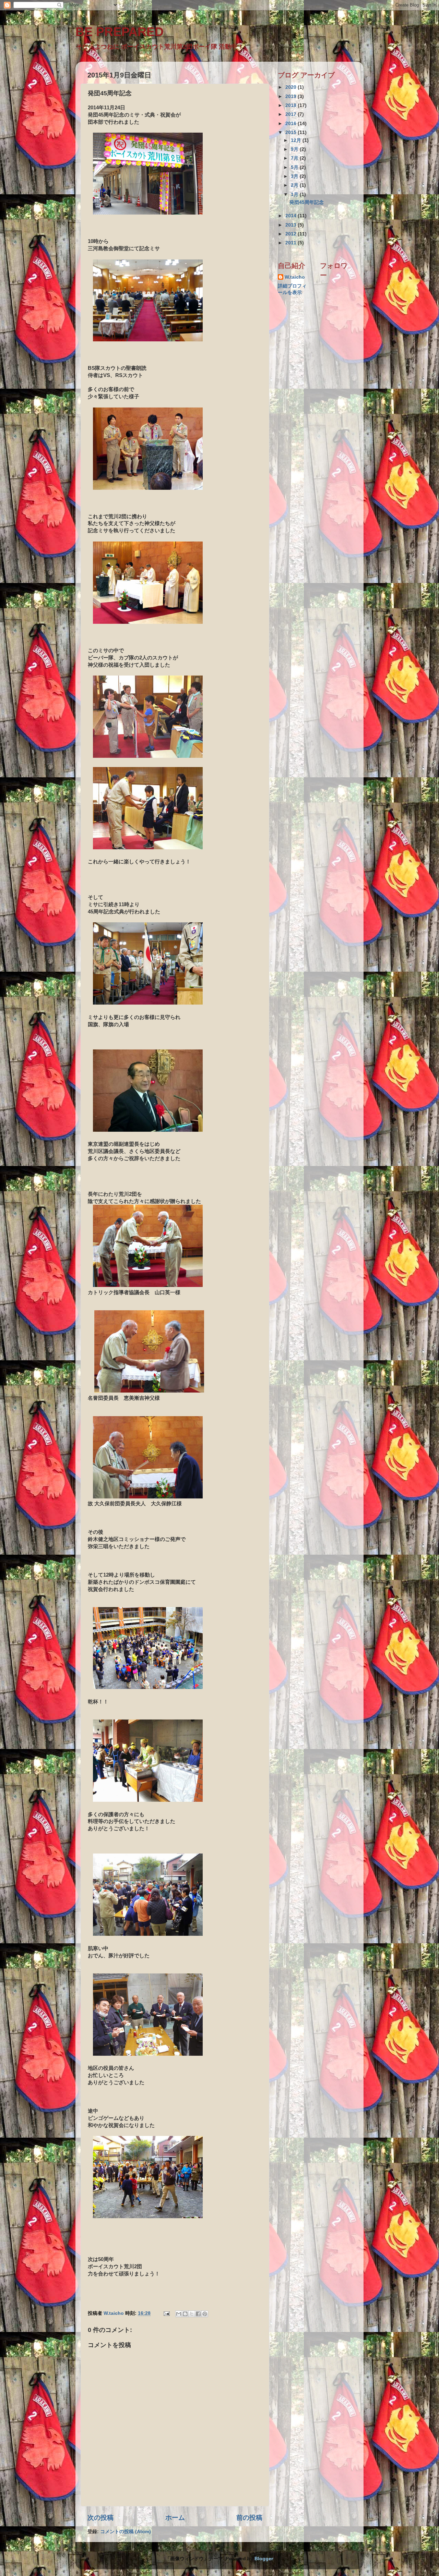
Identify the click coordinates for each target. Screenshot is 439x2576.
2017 (292, 114)
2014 (292, 216)
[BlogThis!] (185, 2314)
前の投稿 (249, 2518)
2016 (292, 124)
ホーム (175, 2518)
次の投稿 (100, 2518)
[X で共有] (192, 2314)
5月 (295, 167)
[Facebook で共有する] (198, 2314)
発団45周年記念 (307, 202)
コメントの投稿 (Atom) (126, 2532)
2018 (292, 105)
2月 (295, 185)
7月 (295, 158)
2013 (292, 225)
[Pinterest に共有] (205, 2314)
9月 (295, 149)
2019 (292, 96)
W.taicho (295, 277)
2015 (292, 132)
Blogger (264, 2559)
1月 (295, 195)
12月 (297, 140)
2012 (292, 234)
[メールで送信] (179, 2314)
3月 (295, 176)
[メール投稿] (166, 2313)
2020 (292, 87)
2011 (292, 243)
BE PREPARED (120, 32)
